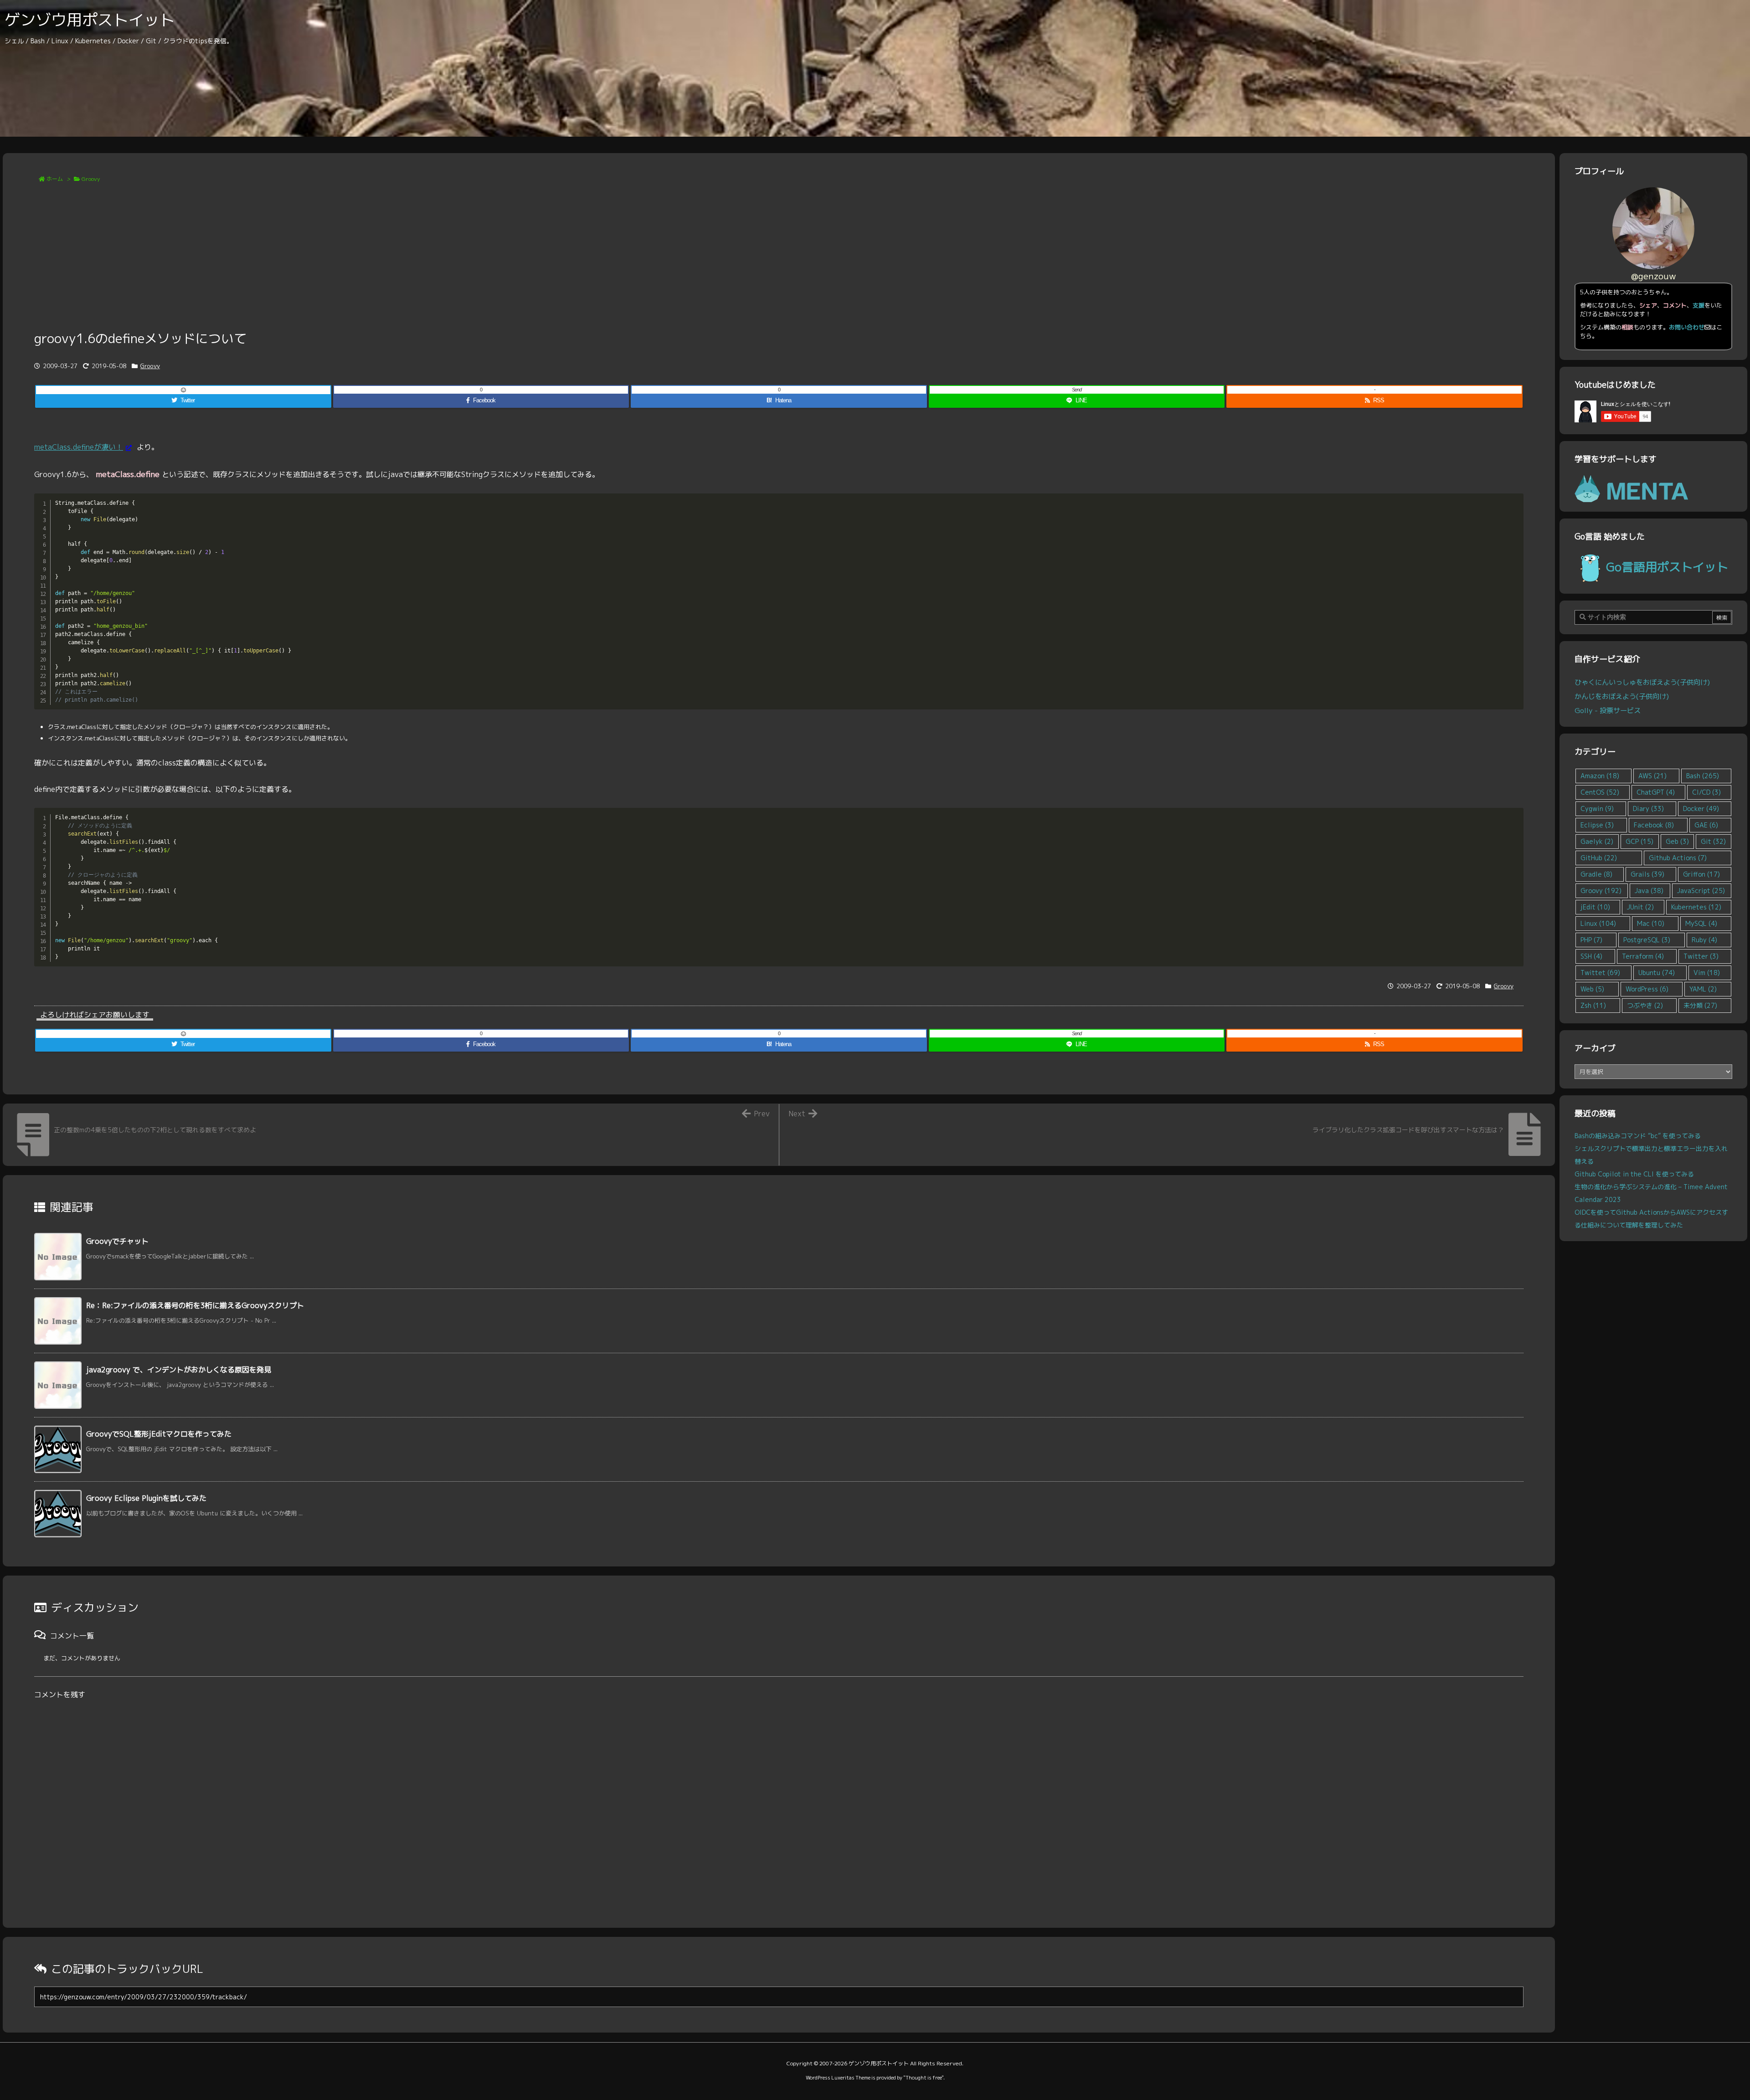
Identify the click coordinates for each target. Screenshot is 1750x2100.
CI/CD (1706, 792)
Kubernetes (1696, 907)
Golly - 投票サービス (1608, 710)
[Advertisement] (779, 261)
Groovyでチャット (117, 1241)
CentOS (1600, 792)
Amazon (1600, 776)
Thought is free (924, 2078)
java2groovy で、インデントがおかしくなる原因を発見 (179, 1370)
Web (1592, 989)
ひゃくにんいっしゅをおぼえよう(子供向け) (1642, 682)
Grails (1647, 874)
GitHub (1599, 858)
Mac (1651, 923)
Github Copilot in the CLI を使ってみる (1634, 1174)
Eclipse (1597, 825)
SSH (1591, 956)
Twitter (1701, 956)
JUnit (1640, 907)
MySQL (1701, 923)
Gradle (1596, 874)
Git (1713, 841)
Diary (1648, 809)
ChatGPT (1656, 792)
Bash (1703, 776)
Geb (1677, 841)
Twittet (1600, 973)
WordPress (1647, 989)
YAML (1703, 989)
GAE (1706, 825)
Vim (1707, 973)
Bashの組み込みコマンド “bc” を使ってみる (1638, 1136)
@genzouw (1654, 276)
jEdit (1595, 907)
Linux (1598, 923)
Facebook (1654, 825)
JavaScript (1701, 891)
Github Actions (1678, 858)
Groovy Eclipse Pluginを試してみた (146, 1498)
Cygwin (1597, 809)
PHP (1591, 940)
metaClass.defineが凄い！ (79, 447)
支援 (1699, 305)
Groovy (91, 179)
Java (1649, 891)
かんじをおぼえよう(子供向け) (1622, 696)
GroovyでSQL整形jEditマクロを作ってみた (159, 1434)
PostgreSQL (1647, 940)
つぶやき (1645, 1005)
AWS (1652, 776)
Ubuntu (1657, 973)
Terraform (1643, 956)
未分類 (1700, 1005)
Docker (1701, 809)
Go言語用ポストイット (1667, 567)
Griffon (1701, 874)
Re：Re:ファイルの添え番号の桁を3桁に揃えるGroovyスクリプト (195, 1305)
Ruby (1704, 940)
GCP (1639, 841)
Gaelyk (1597, 841)
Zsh (1593, 1005)
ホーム (55, 179)
